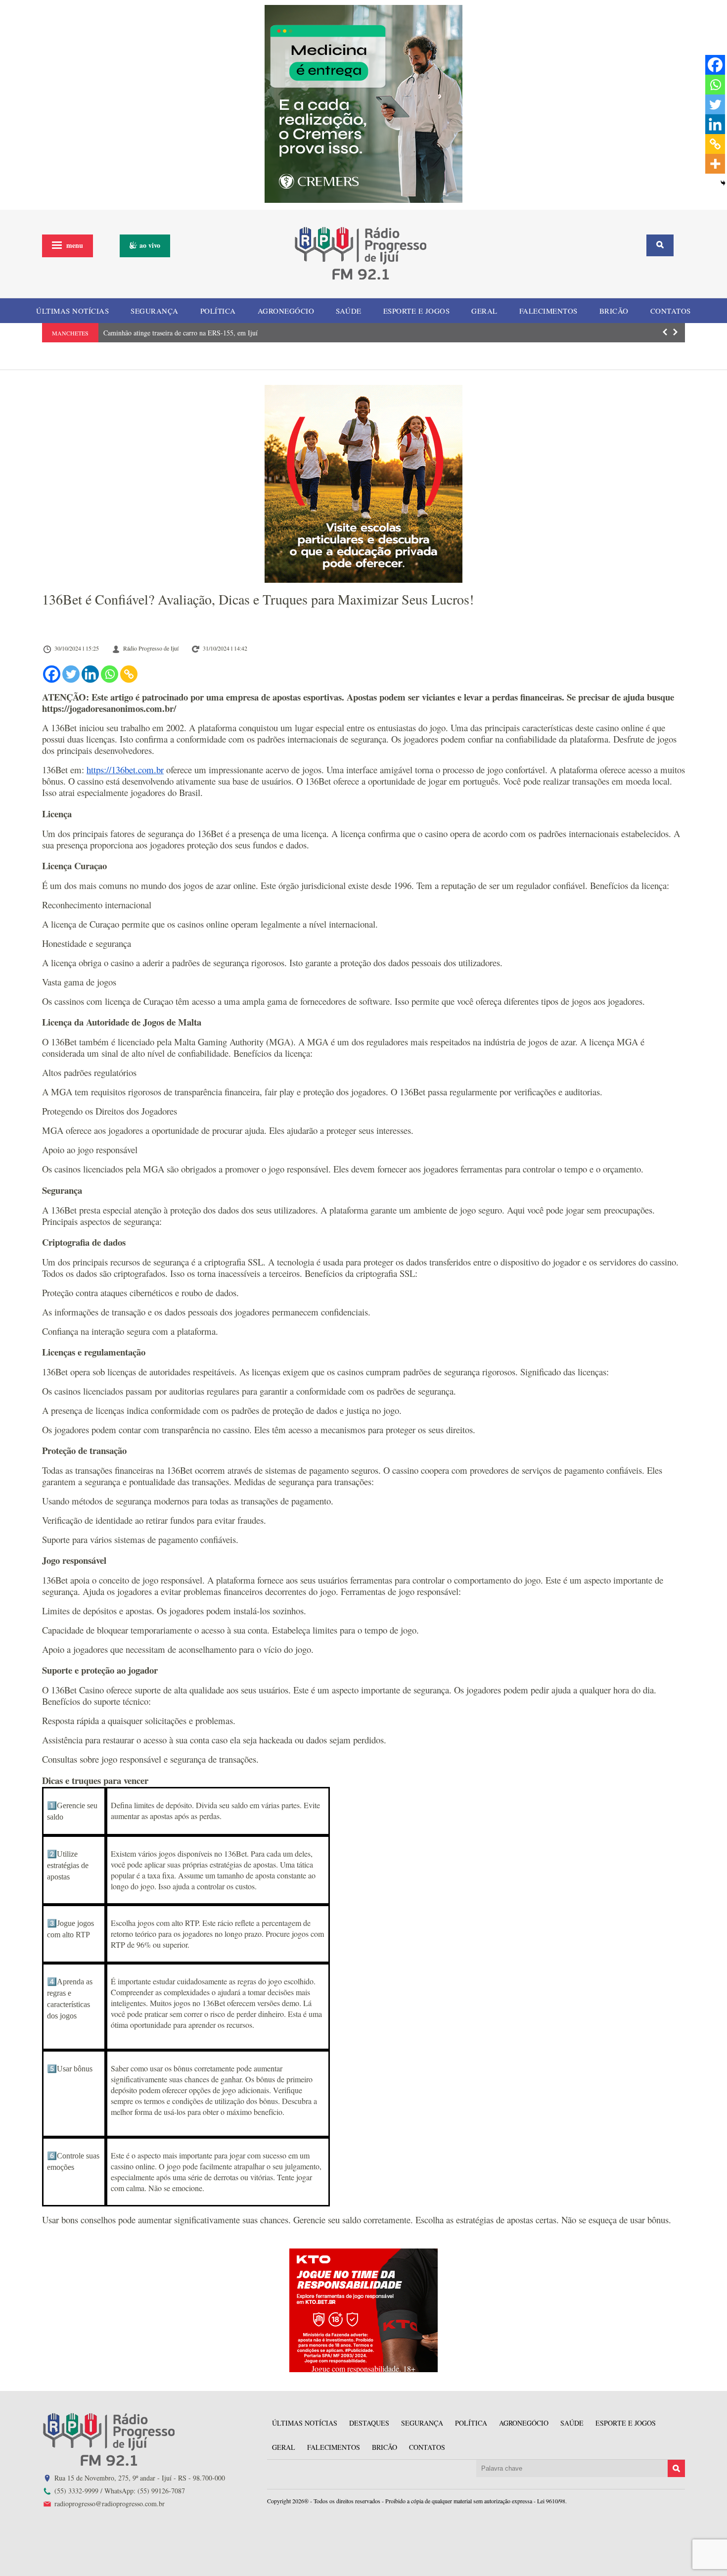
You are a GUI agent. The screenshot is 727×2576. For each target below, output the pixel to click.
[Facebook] (52, 674)
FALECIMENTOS (548, 311)
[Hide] (723, 183)
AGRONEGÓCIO (286, 311)
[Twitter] (71, 674)
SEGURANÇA (155, 311)
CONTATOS (671, 311)
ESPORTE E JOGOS (417, 311)
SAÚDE (349, 311)
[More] (715, 164)
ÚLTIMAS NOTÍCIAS (72, 311)
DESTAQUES (369, 2423)
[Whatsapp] (110, 674)
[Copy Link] (129, 674)
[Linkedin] (90, 674)
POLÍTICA (218, 311)
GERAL (484, 311)
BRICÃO (614, 311)
